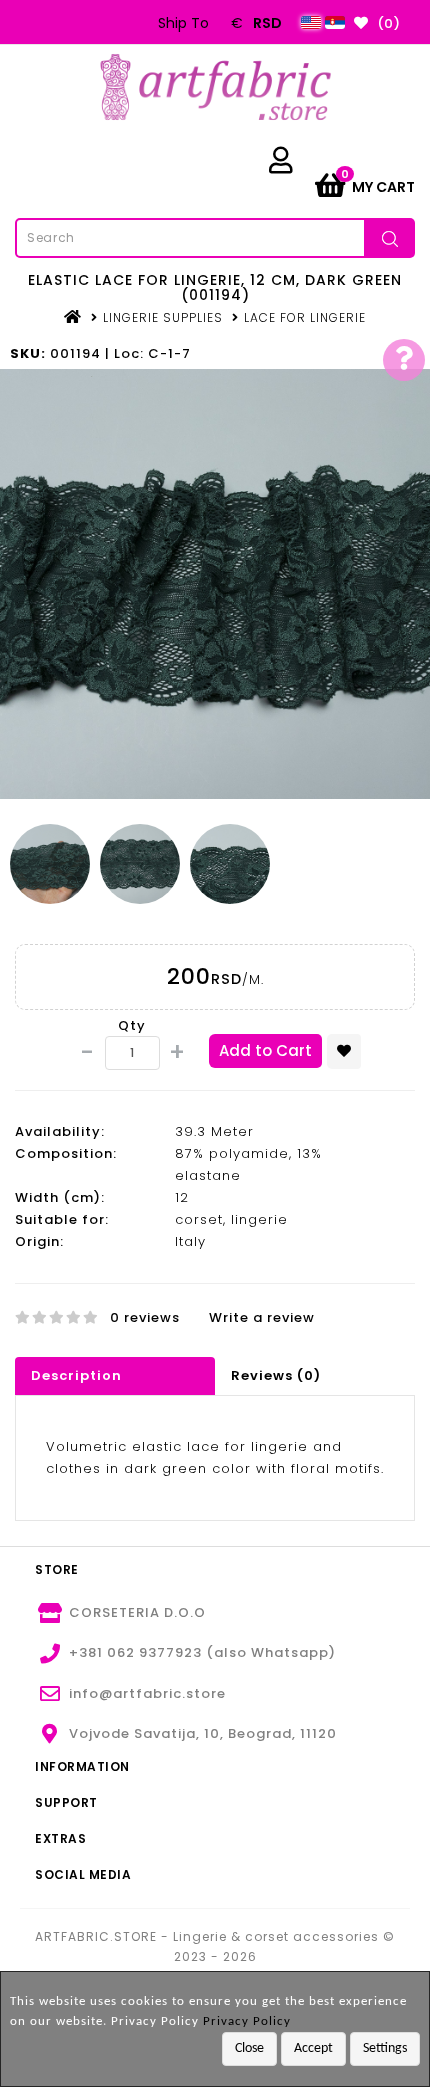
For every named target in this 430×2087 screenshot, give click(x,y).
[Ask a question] (404, 360)
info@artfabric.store (147, 1693)
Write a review (262, 1317)
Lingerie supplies (163, 317)
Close (249, 2048)
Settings (385, 2048)
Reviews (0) (276, 1375)
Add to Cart (265, 1050)
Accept (313, 2048)
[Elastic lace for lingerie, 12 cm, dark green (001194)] (215, 583)
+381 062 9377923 (135, 1652)
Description (76, 1375)
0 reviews (145, 1317)
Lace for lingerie (305, 317)
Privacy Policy (247, 2021)
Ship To (183, 23)
